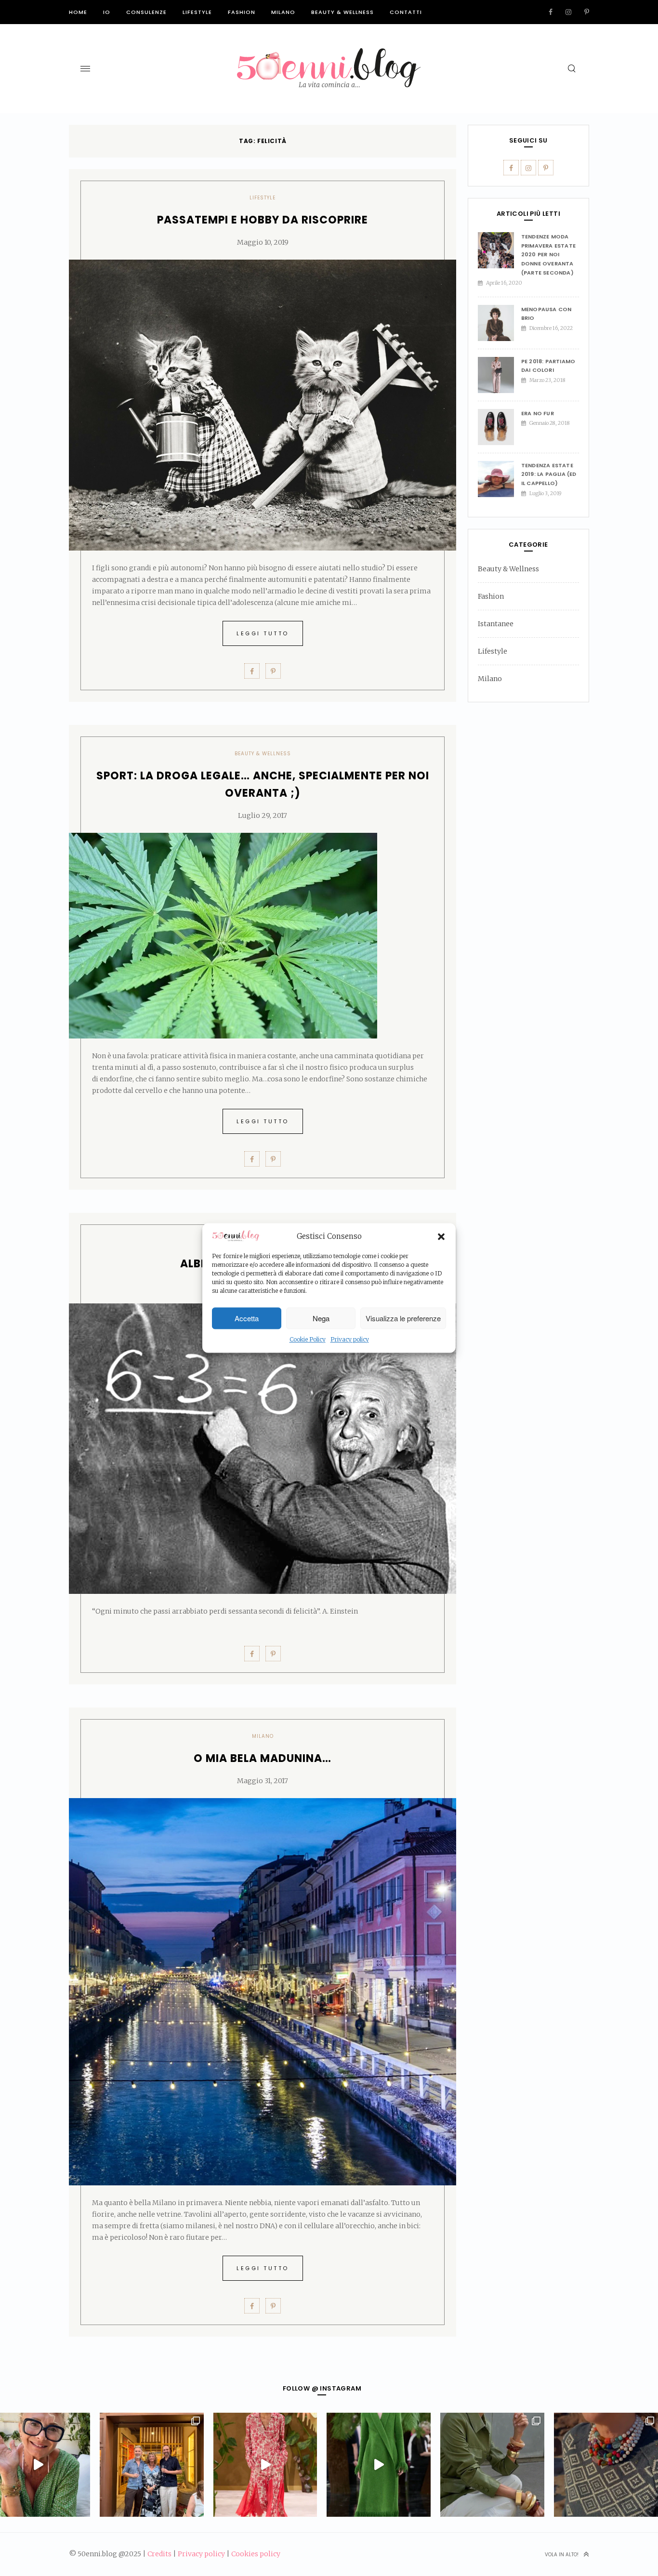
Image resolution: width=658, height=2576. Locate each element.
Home (78, 12)
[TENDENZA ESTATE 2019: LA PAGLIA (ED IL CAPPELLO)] (500, 479)
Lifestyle (197, 12)
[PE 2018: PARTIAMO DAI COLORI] (500, 375)
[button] (441, 1236)
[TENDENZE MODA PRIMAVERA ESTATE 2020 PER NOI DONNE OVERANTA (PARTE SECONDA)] (500, 250)
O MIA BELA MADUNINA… (263, 1758)
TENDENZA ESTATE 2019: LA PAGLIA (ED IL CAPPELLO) (549, 474)
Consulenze (146, 12)
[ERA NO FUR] (500, 427)
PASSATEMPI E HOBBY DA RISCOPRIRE (263, 220)
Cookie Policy (308, 1340)
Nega (321, 1318)
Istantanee (496, 624)
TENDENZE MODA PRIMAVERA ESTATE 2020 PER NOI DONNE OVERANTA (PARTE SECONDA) (548, 255)
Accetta (247, 1318)
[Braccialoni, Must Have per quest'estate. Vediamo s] (492, 2465)
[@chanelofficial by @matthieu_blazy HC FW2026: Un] (265, 2465)
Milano (283, 12)
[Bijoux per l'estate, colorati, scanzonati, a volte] (606, 2465)
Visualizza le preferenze (403, 1318)
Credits (159, 2554)
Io (107, 12)
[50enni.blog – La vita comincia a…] (329, 54)
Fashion (242, 12)
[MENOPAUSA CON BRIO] (500, 323)
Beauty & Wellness (342, 12)
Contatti (406, 12)
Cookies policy (256, 2554)
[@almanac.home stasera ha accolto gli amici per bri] (152, 2465)
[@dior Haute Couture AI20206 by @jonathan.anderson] (379, 2465)
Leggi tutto (263, 633)
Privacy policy (350, 1340)
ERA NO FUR (538, 413)
